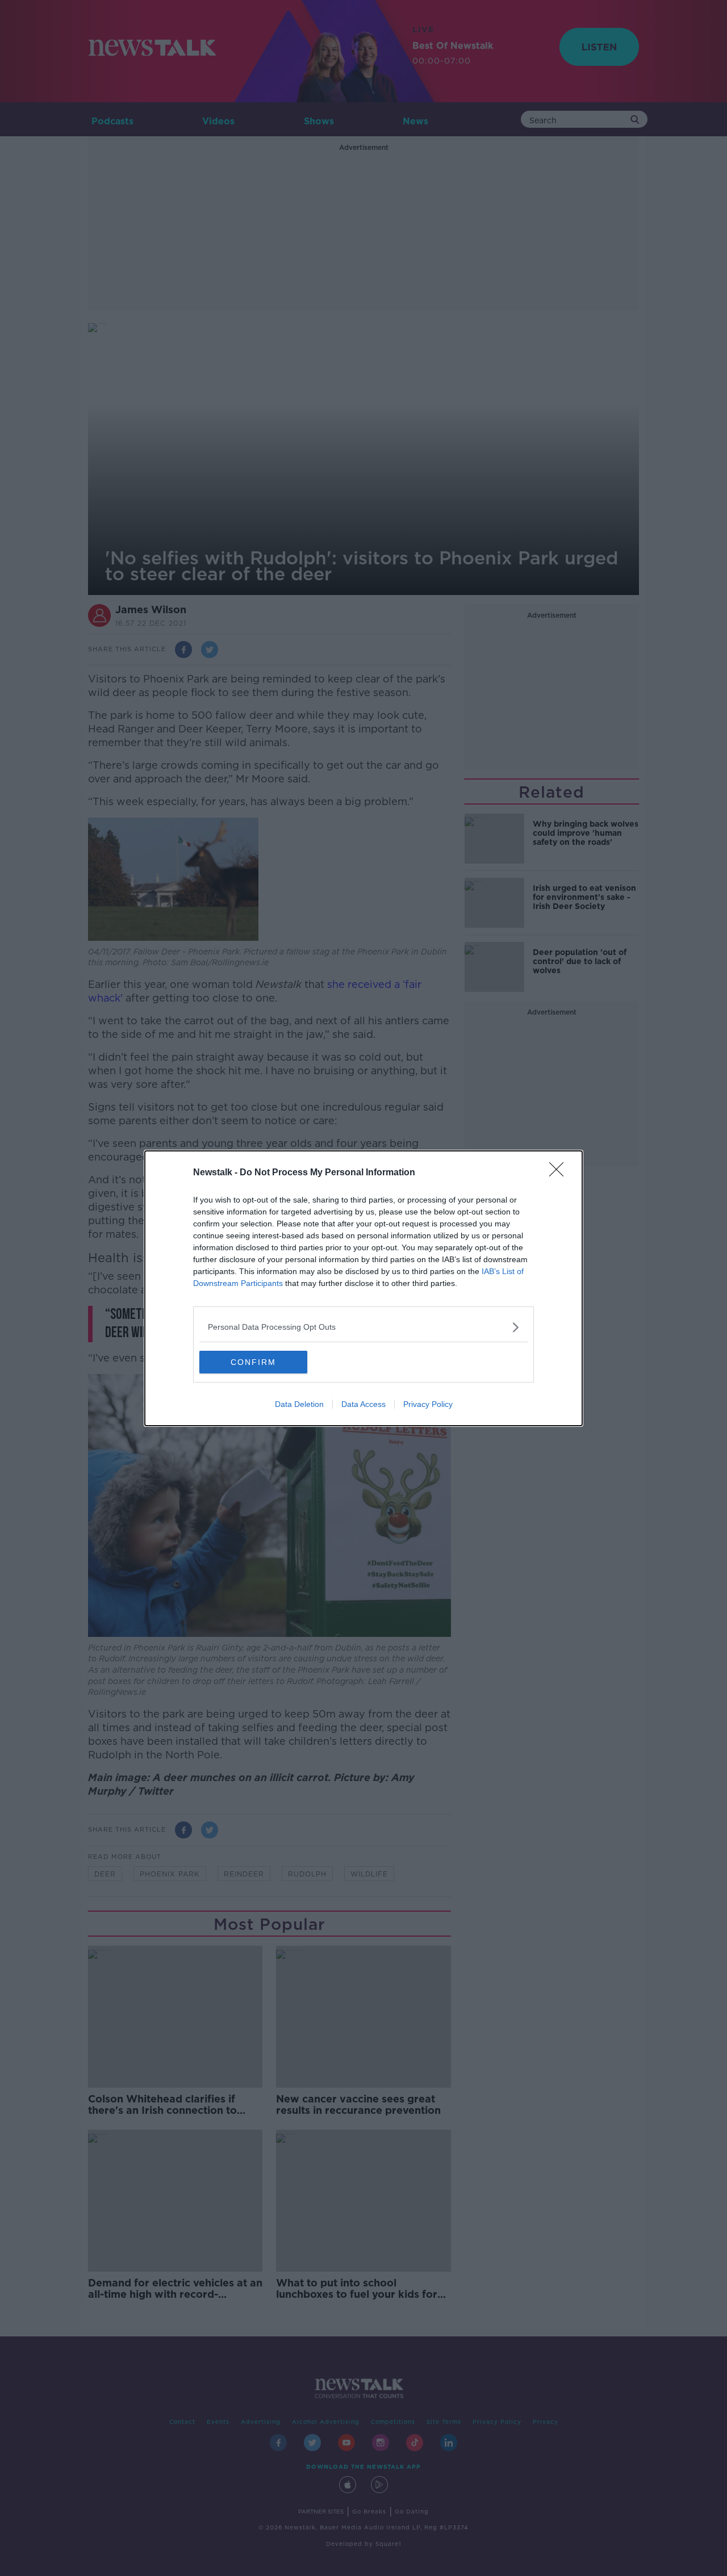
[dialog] (363, 1288)
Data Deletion (299, 1404)
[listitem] (363, 1327)
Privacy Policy (428, 1404)
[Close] (560, 1173)
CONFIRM (253, 1362)
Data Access (363, 1404)
